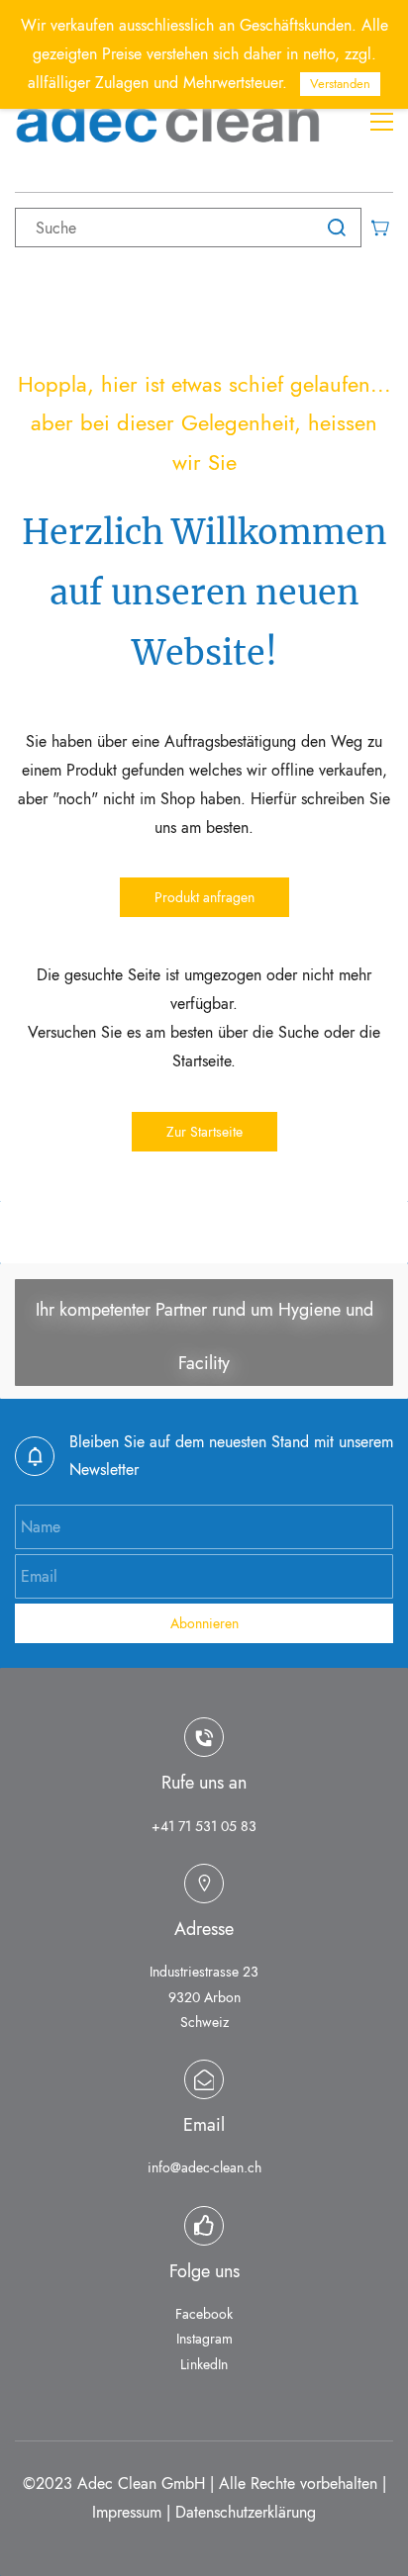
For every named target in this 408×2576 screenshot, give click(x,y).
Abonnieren (204, 1623)
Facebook (204, 2314)
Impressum (127, 2512)
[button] (204, 897)
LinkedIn (204, 2364)
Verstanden (340, 84)
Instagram (204, 2339)
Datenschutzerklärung (246, 2512)
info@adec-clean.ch (204, 2167)
